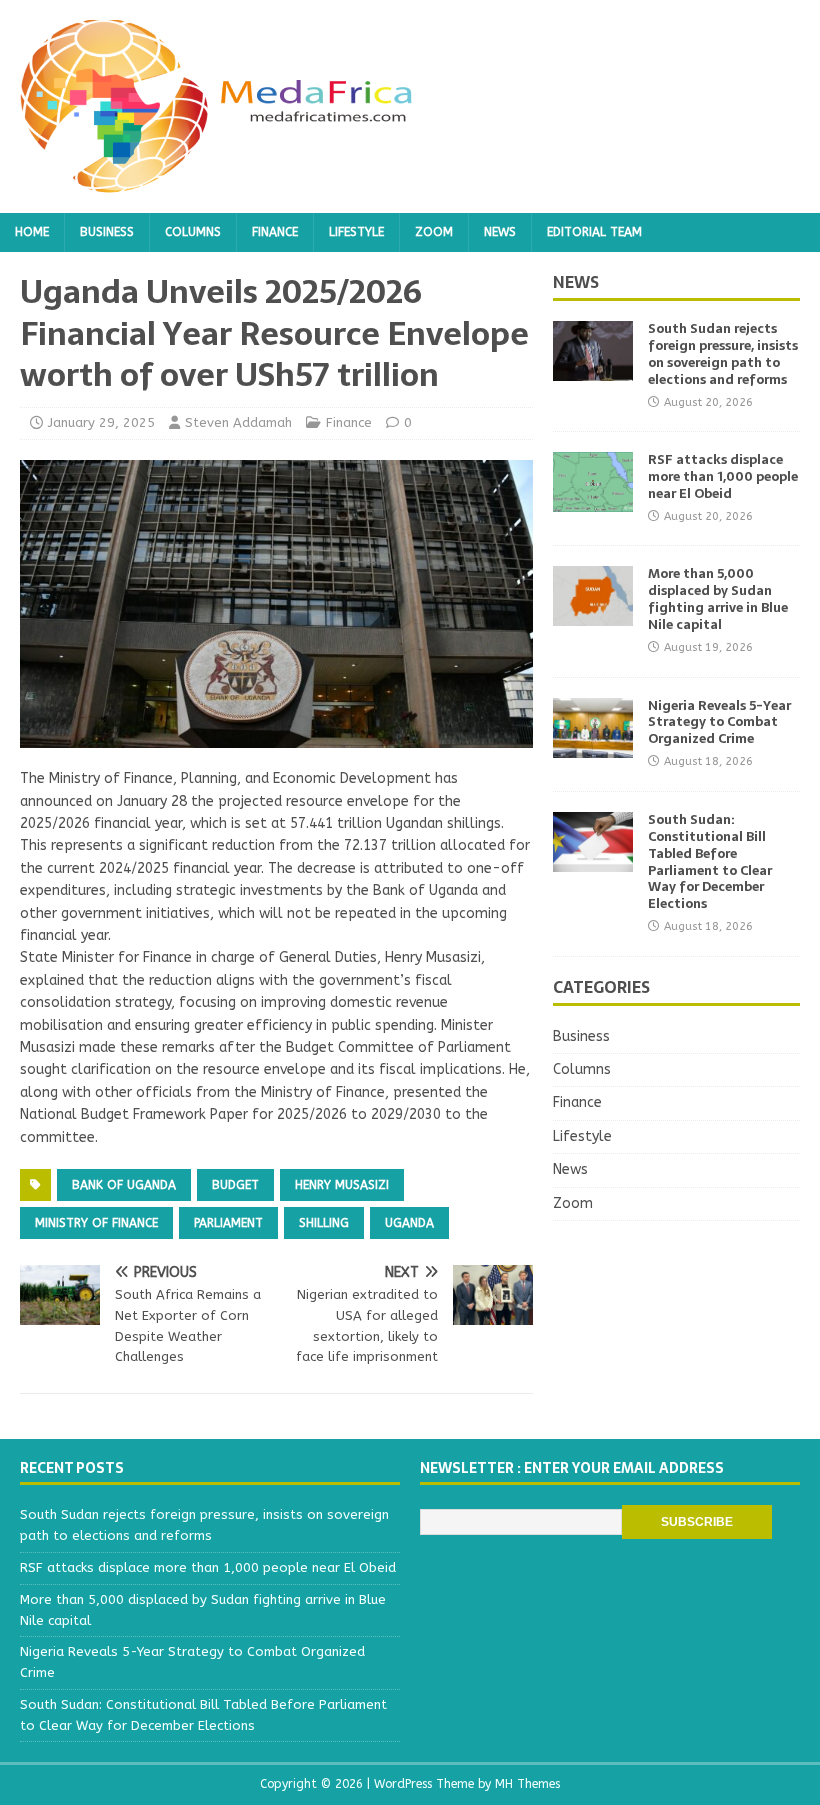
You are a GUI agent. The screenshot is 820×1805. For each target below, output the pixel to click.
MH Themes (527, 1784)
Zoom (434, 232)
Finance (275, 232)
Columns (193, 232)
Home (32, 232)
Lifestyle (356, 232)
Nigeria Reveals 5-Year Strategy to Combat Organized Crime (719, 722)
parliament (228, 1223)
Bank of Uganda (124, 1185)
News (500, 232)
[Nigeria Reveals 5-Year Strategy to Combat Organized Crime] (593, 745)
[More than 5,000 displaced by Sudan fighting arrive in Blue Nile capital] (593, 614)
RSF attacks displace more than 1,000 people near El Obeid (723, 476)
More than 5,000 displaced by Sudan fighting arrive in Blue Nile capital (718, 599)
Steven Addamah (238, 422)
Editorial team (594, 232)
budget (235, 1185)
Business (107, 232)
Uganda (409, 1223)
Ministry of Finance (96, 1223)
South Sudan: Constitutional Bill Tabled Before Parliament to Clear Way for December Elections (710, 861)
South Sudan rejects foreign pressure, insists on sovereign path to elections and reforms (723, 354)
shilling (324, 1223)
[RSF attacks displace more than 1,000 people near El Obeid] (593, 500)
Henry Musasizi (342, 1185)
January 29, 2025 (101, 422)
